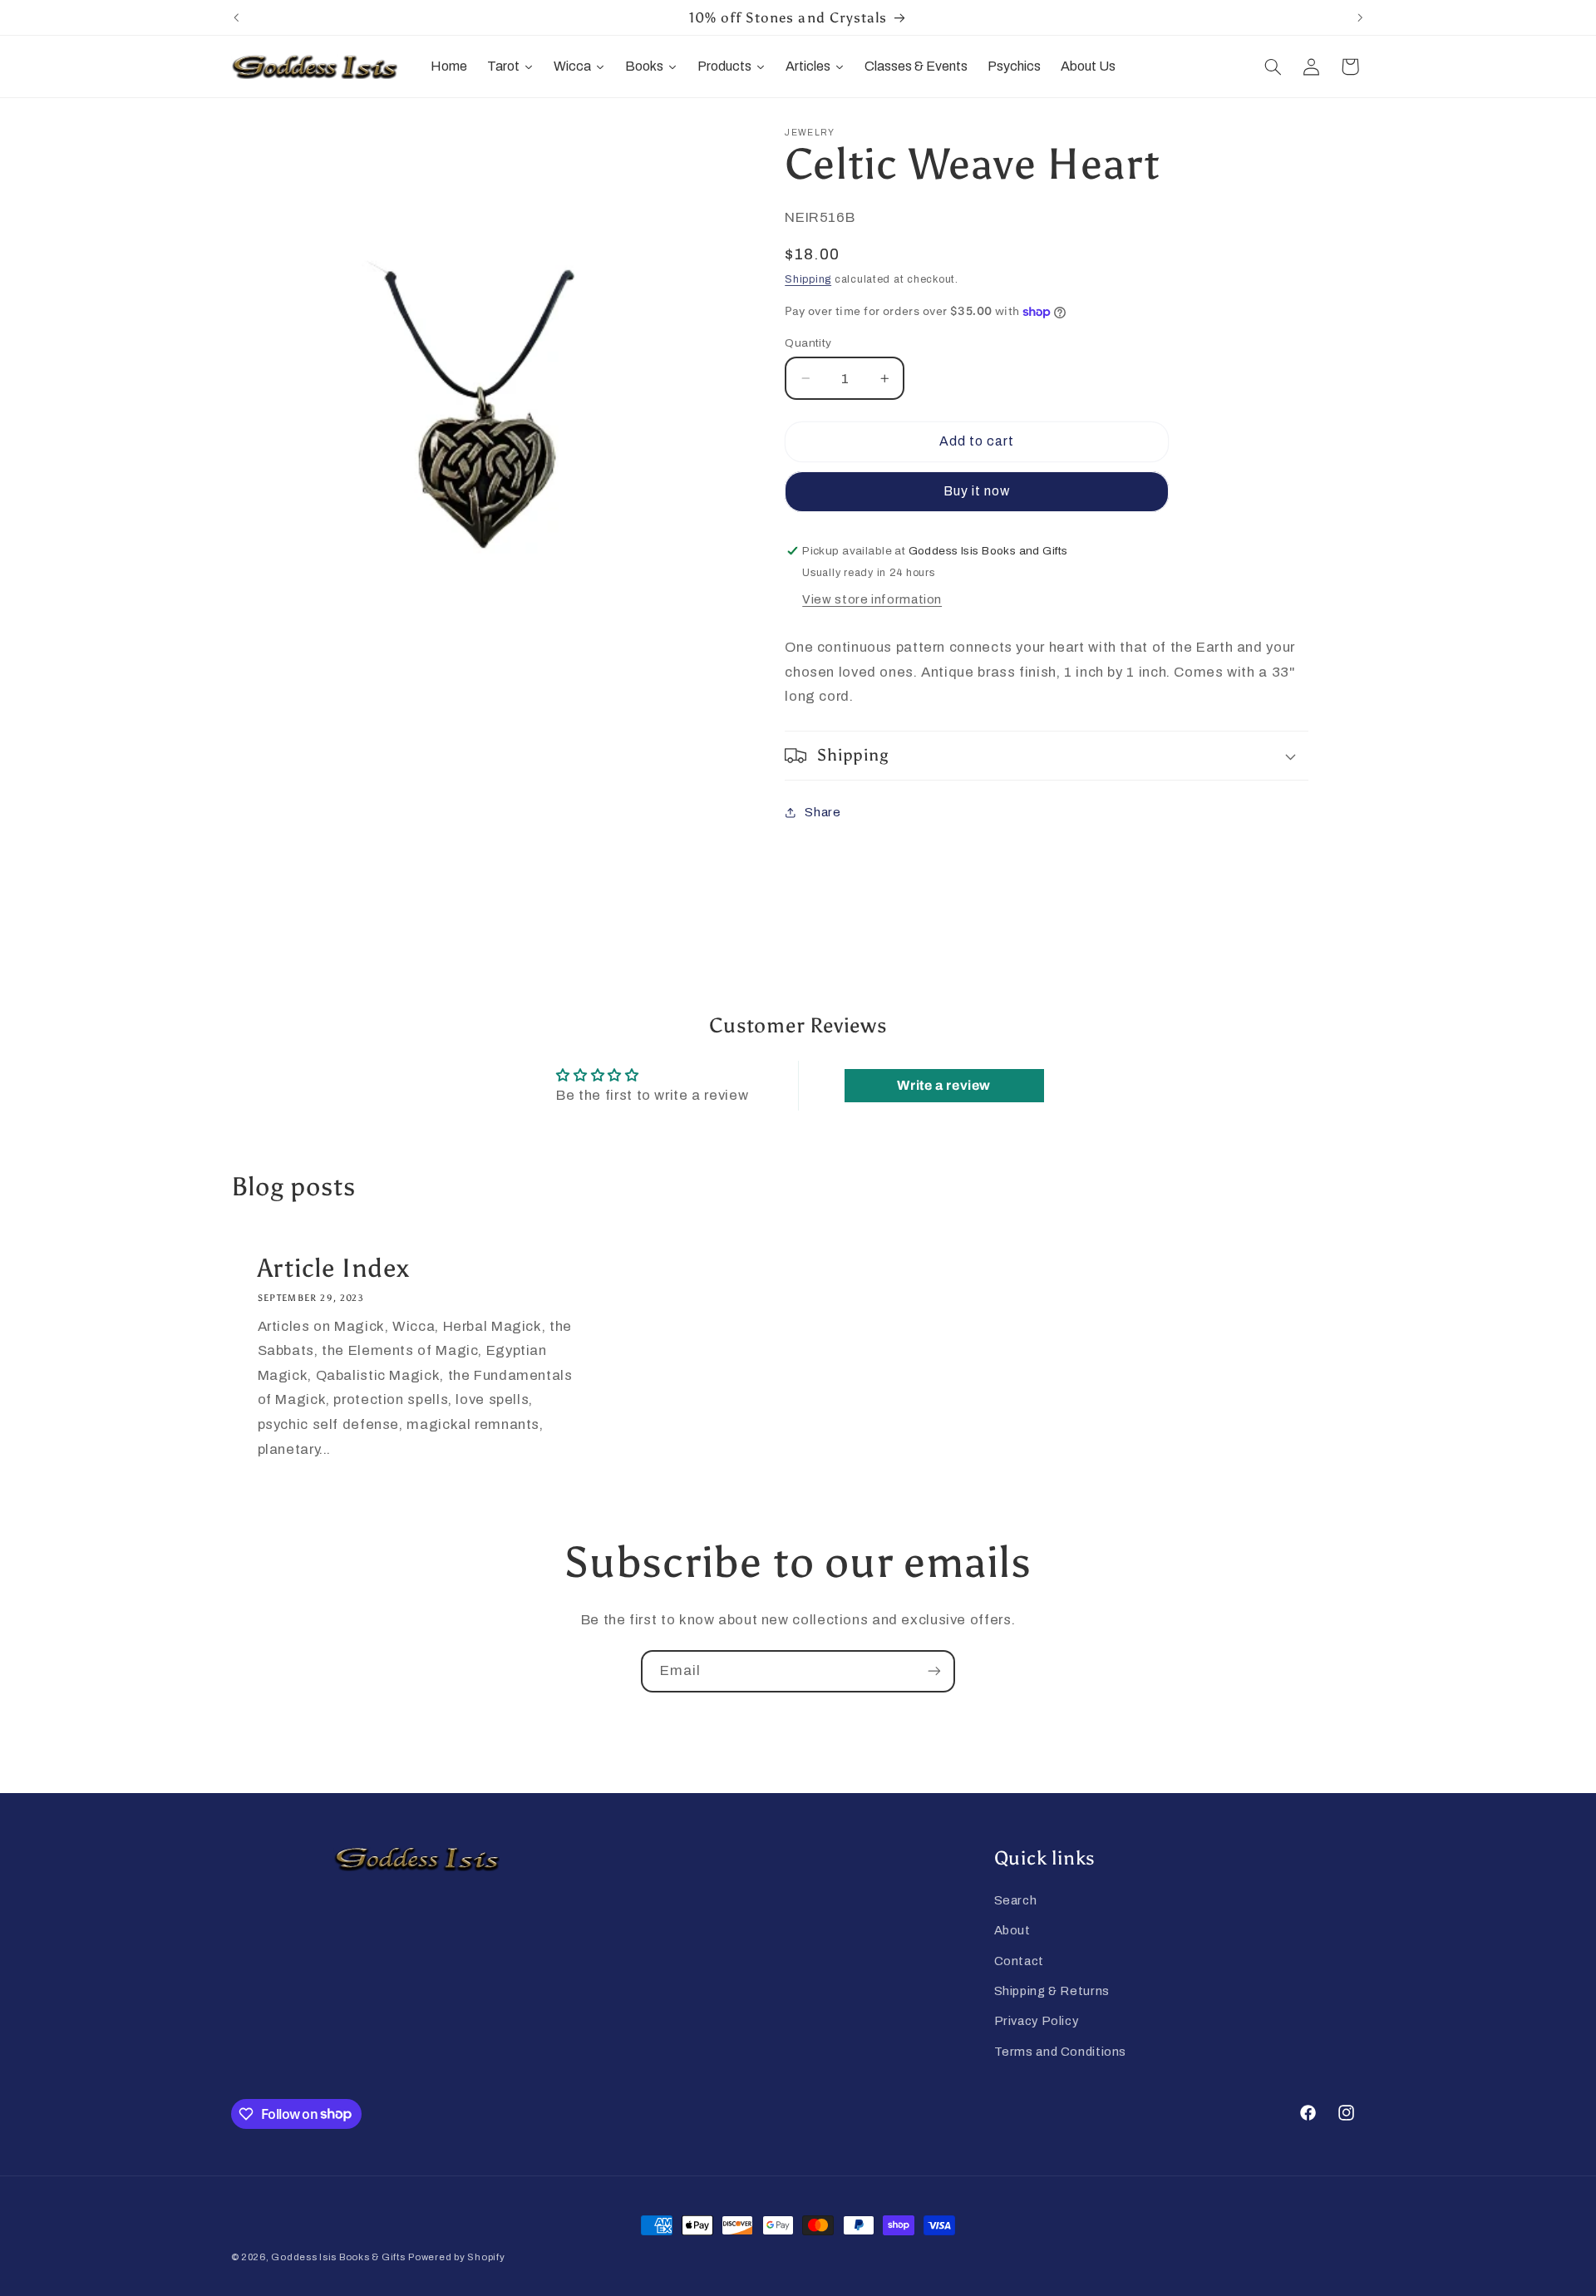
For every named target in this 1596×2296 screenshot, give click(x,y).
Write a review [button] (944, 1085)
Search (1016, 1900)
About (1012, 1930)
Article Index (333, 1268)
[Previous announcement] (236, 17)
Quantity (808, 343)
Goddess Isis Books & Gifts (338, 2257)
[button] (1273, 67)
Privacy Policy (1037, 2021)
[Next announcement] (1360, 17)
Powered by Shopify (456, 2257)
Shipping (808, 279)
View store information (872, 599)
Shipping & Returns (1052, 1991)
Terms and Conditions (1061, 2052)
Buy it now (977, 491)
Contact (1019, 1961)
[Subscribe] (934, 1671)
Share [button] (823, 812)
